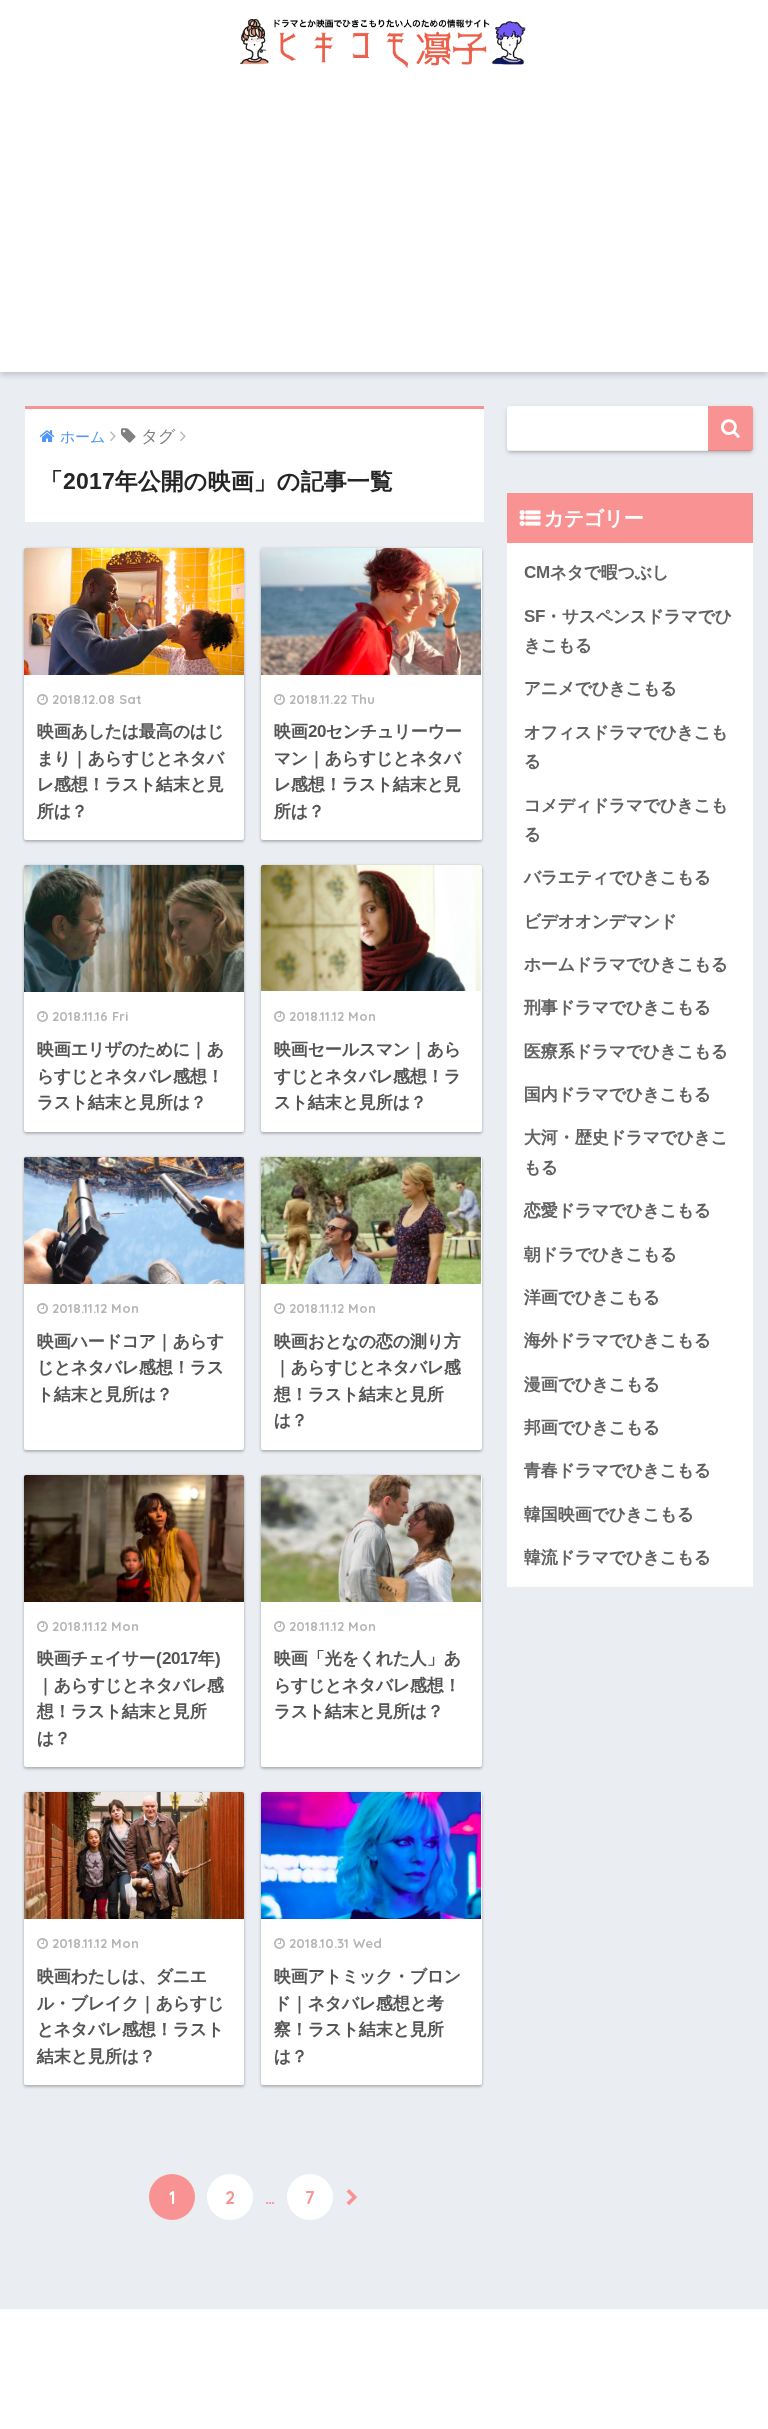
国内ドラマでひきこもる (617, 1094)
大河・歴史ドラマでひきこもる (626, 1152)
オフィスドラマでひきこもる (626, 747)
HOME (397, 2346)
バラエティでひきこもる (617, 877)
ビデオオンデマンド (600, 921)
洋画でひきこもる (592, 1297)
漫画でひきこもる (592, 1384)
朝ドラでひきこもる (600, 1254)
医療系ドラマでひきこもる (626, 1051)
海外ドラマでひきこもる (617, 1340)
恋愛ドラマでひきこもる (617, 1210)
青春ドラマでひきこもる (617, 1470)
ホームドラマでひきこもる (626, 964)
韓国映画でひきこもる (609, 1514)
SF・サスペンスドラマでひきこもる (628, 631)
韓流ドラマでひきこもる (617, 1557)
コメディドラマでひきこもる (626, 820)
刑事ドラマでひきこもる (617, 1007)
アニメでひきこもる (600, 688)
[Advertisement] (384, 232)
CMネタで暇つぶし (596, 572)
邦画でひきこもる (592, 1427)
